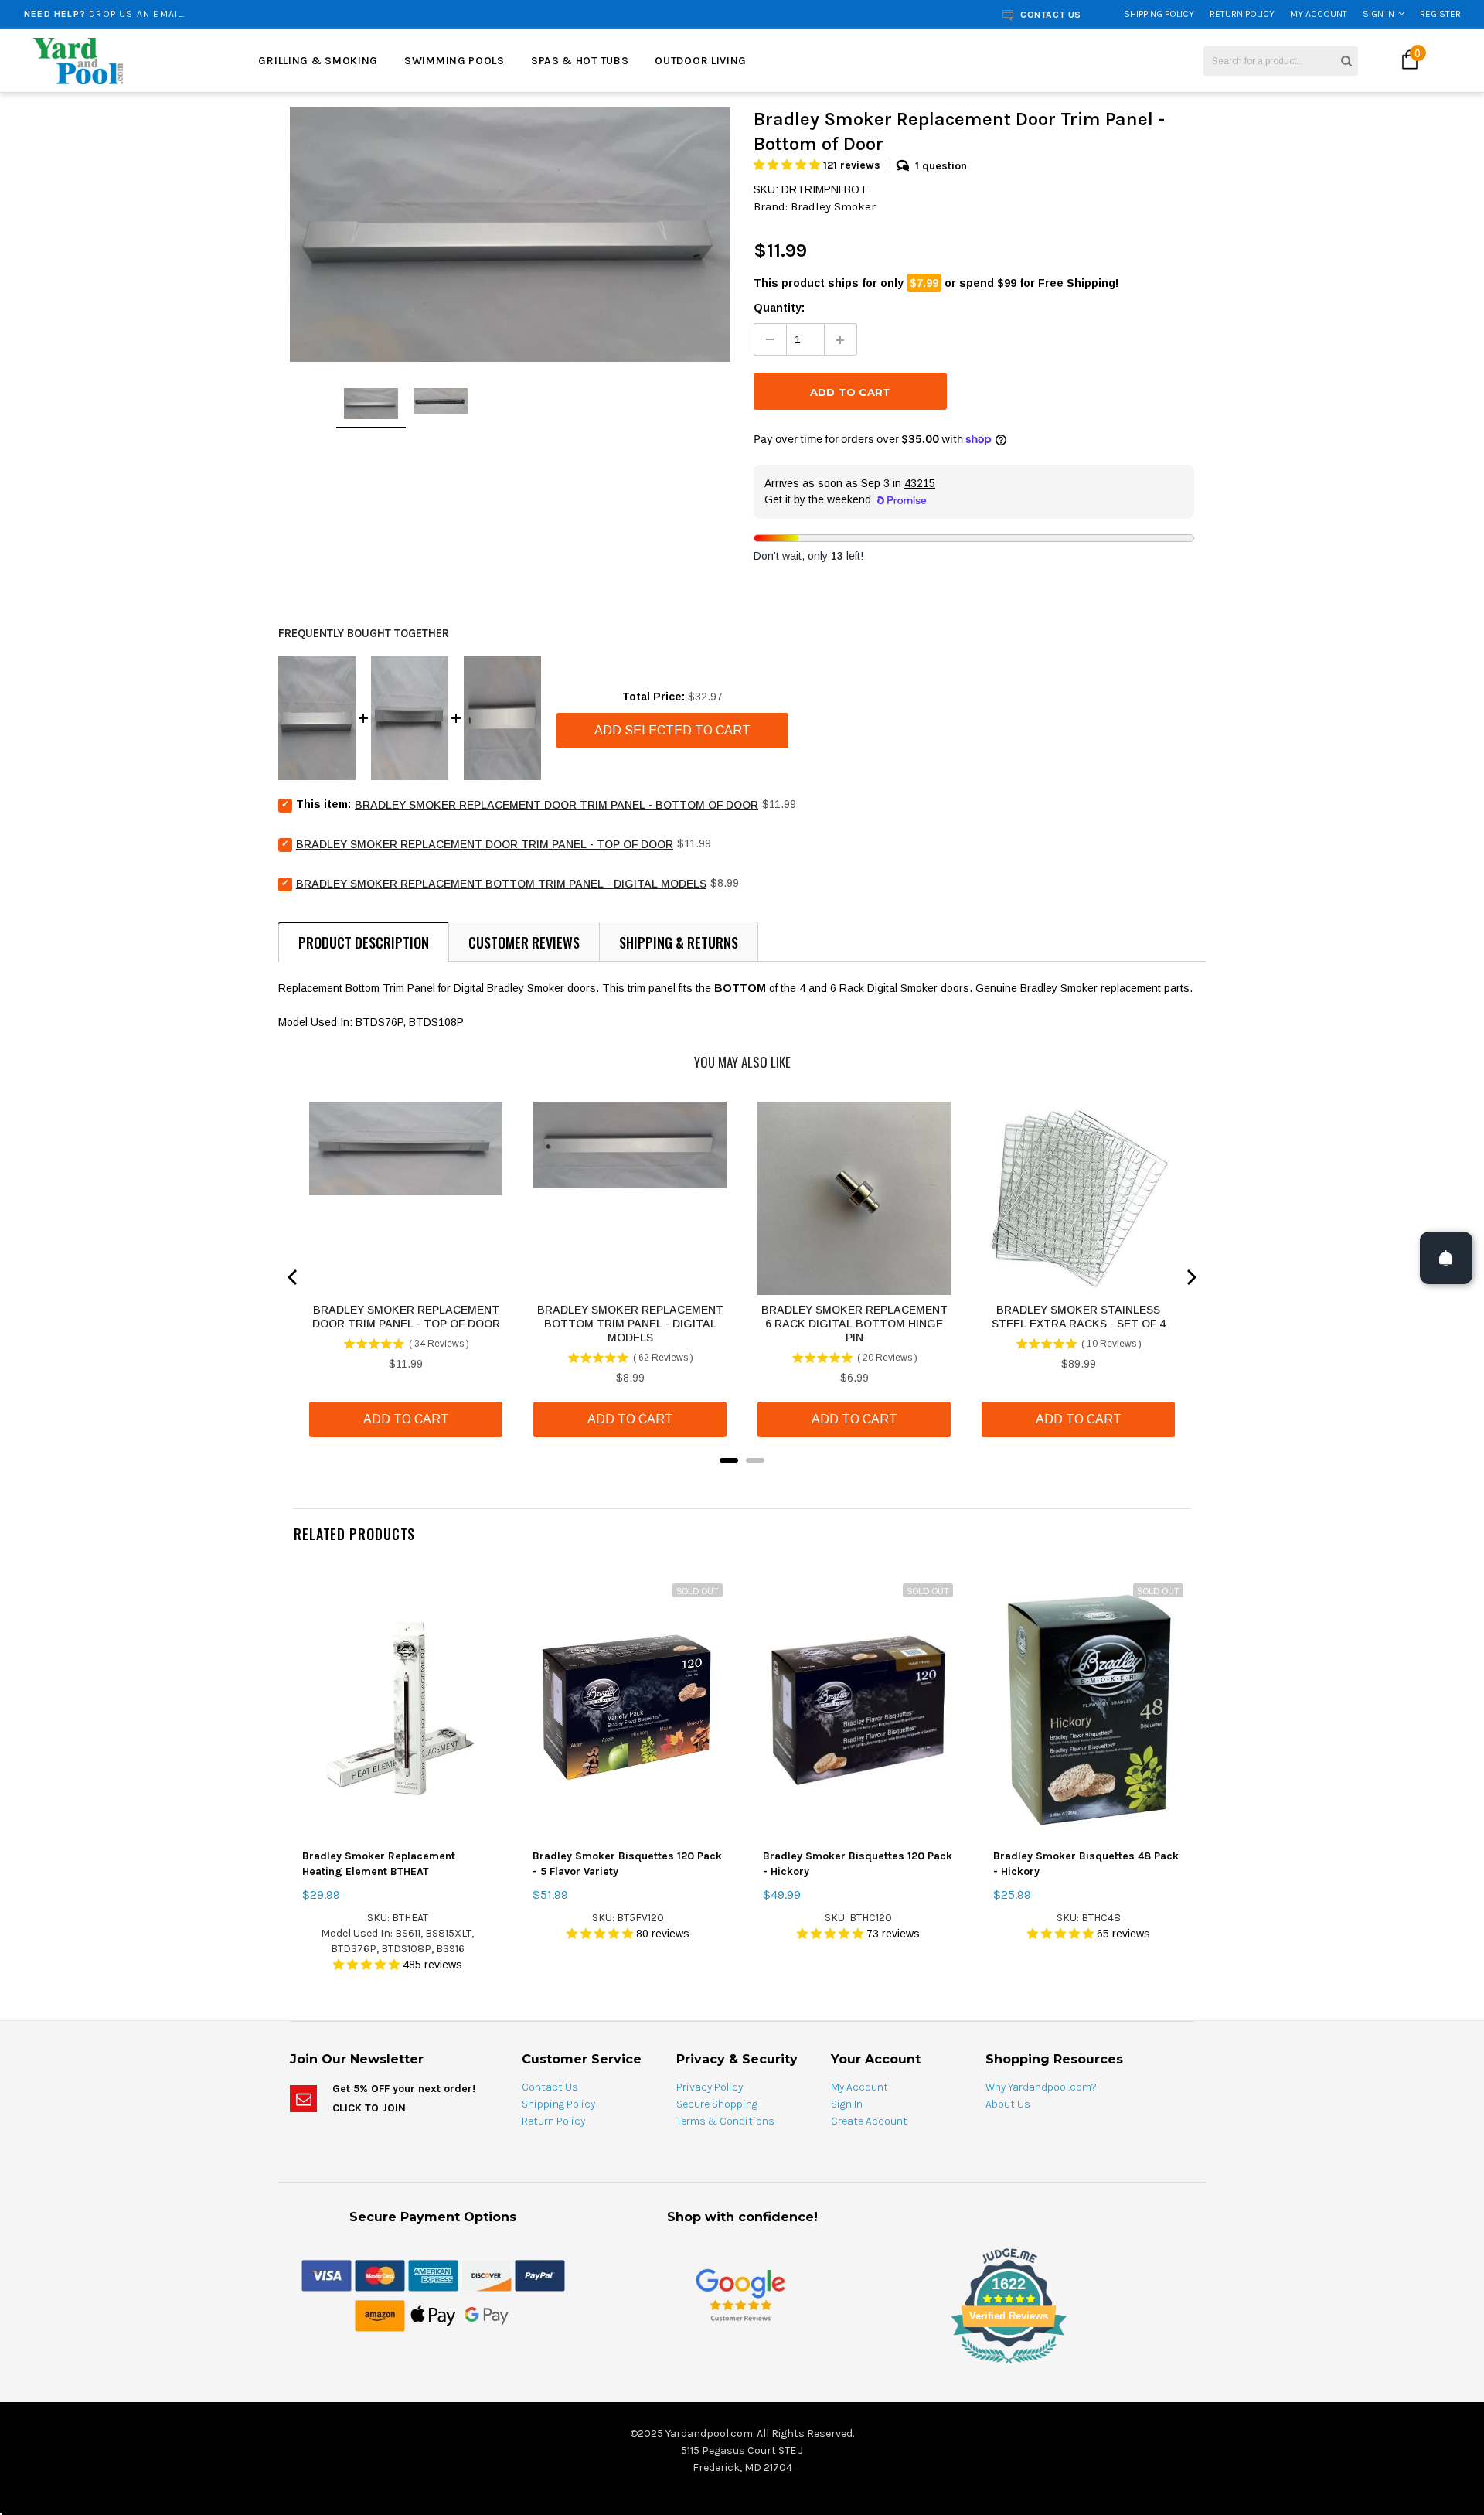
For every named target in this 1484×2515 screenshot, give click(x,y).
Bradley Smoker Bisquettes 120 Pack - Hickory (858, 1864)
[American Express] (433, 2275)
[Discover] (487, 2275)
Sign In (1378, 14)
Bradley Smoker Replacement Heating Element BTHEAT (379, 1864)
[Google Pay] (487, 2316)
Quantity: (779, 308)
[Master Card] (380, 2275)
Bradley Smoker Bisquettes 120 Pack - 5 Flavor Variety (627, 1864)
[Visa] (327, 2275)
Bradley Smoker (833, 206)
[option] (275, 14)
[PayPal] (540, 2275)
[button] (788, 165)
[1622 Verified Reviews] (742, 2367)
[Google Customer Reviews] (740, 2295)
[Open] (1446, 1258)
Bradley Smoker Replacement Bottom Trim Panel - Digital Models (501, 884)
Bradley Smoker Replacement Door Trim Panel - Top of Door (485, 844)
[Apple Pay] (433, 2316)
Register (1440, 14)
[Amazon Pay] (380, 2316)
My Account (1319, 14)
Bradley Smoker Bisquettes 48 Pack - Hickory (1086, 1864)
